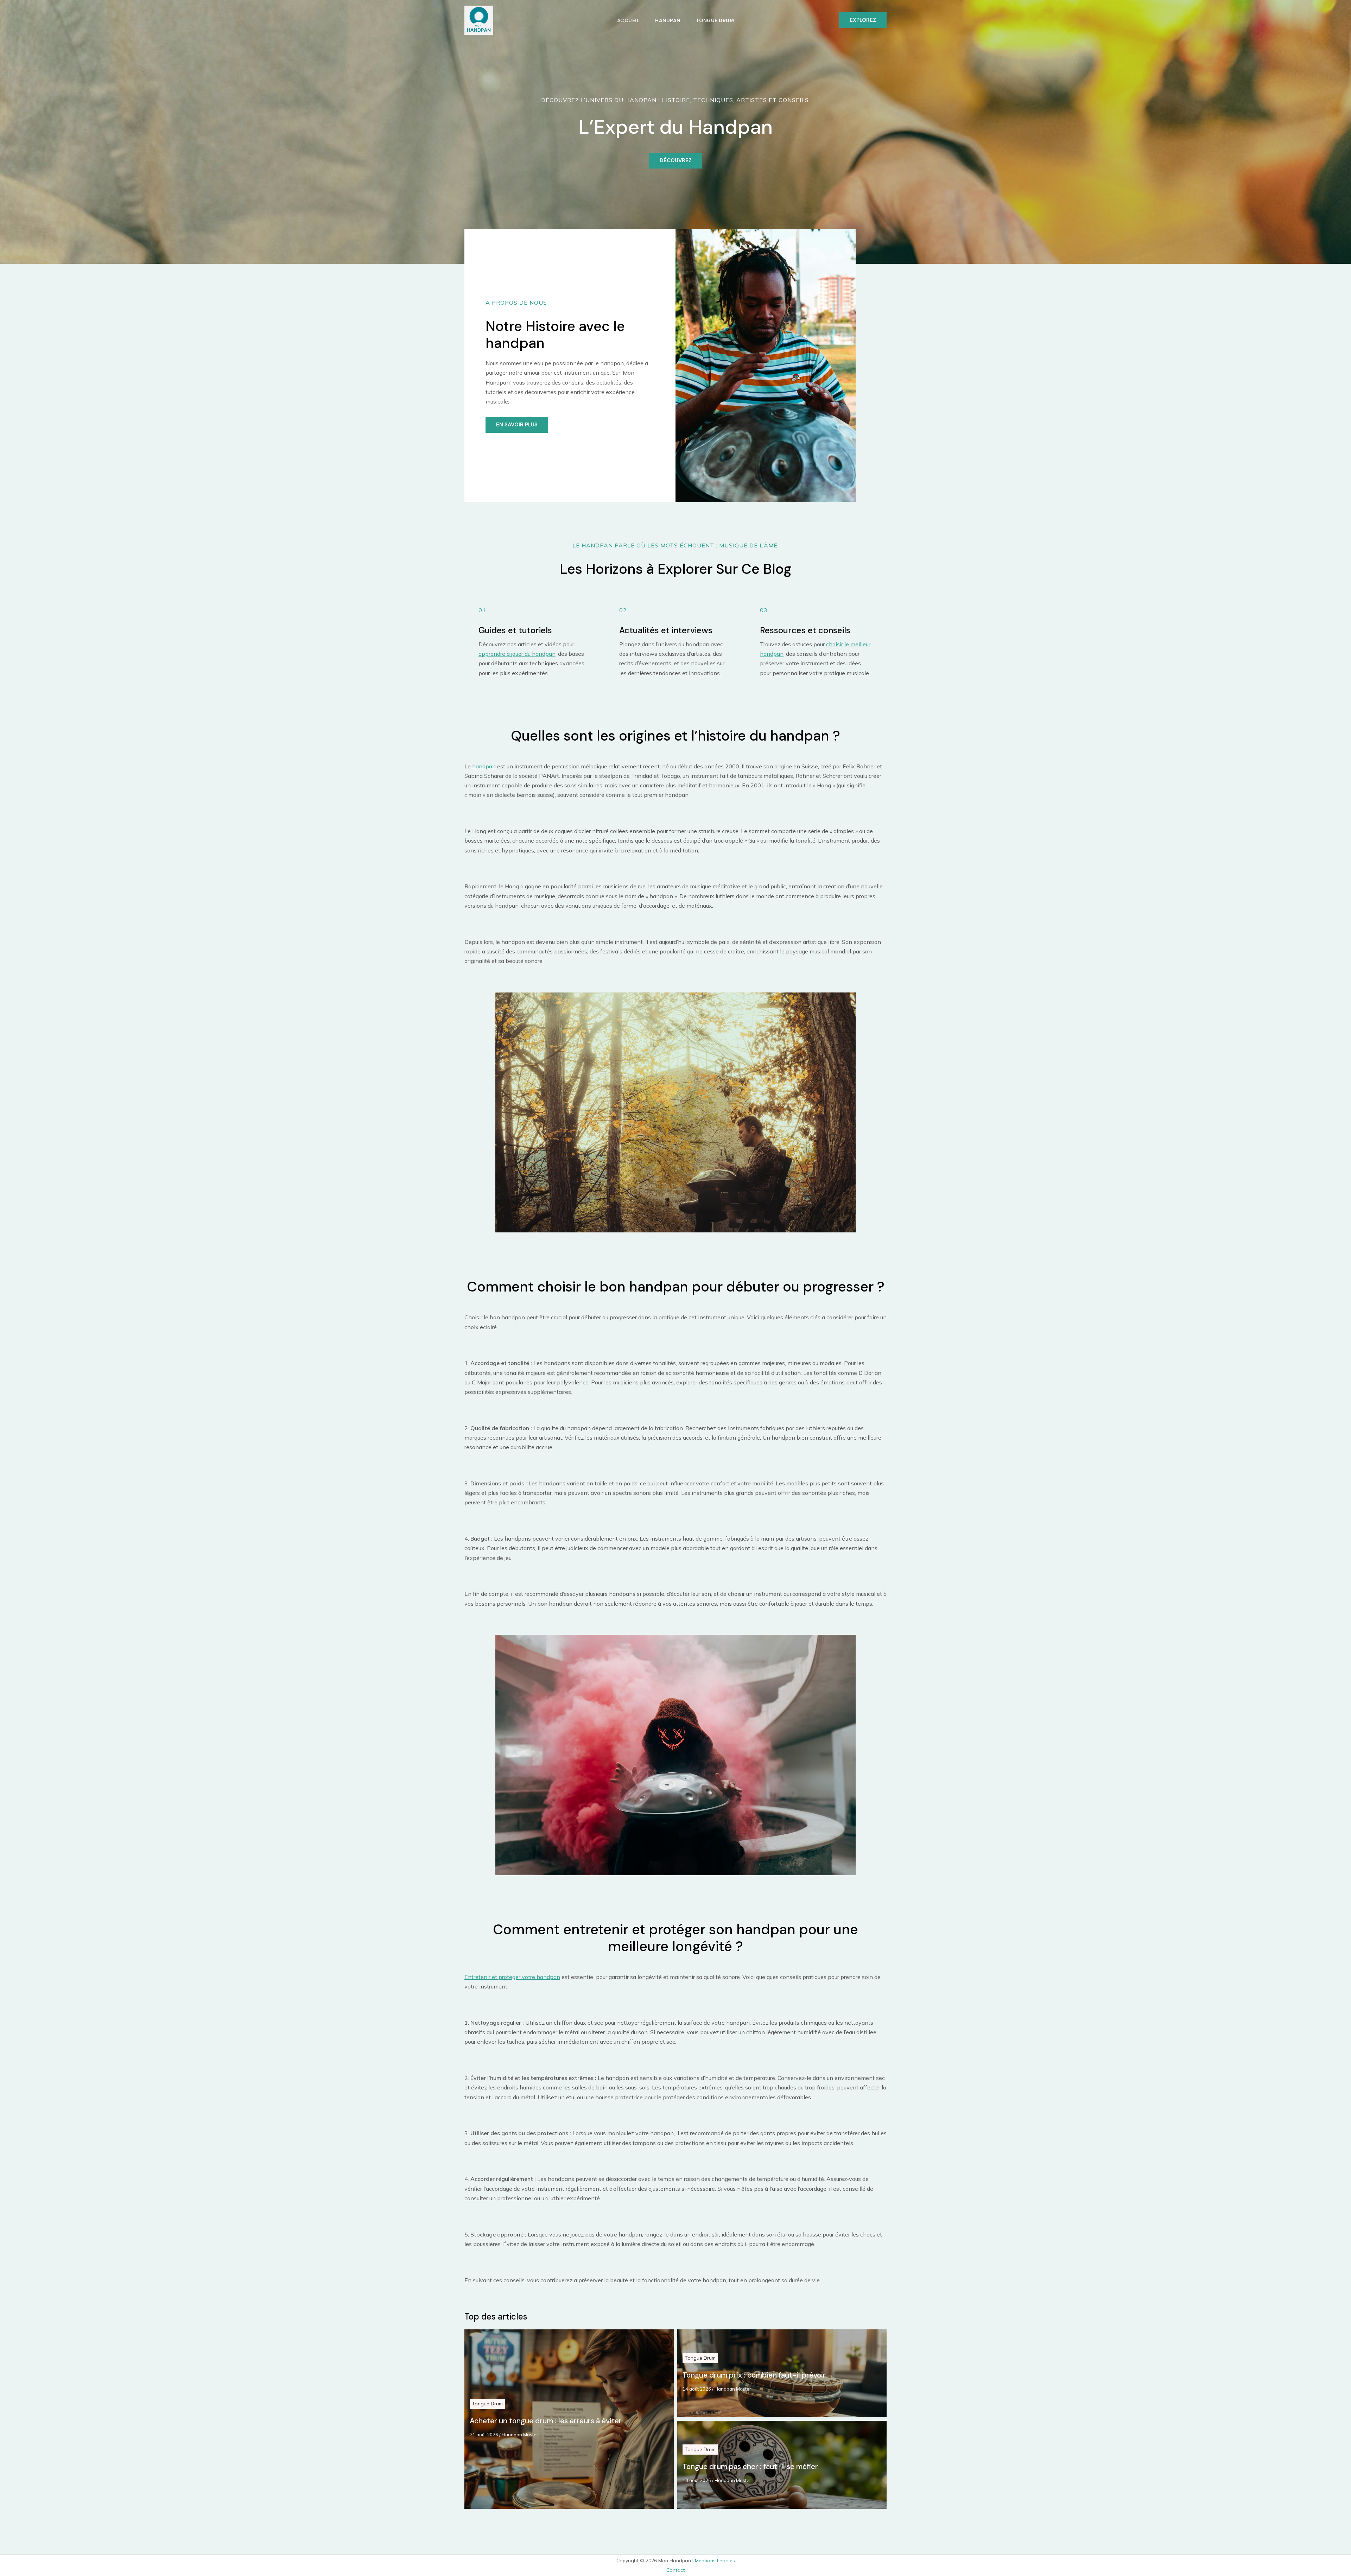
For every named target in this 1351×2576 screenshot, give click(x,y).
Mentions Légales (715, 2561)
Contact (675, 2570)
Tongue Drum (715, 20)
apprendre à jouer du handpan (517, 654)
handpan (484, 766)
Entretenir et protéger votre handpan (512, 1977)
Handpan (668, 20)
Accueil (629, 20)
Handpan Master (520, 2435)
